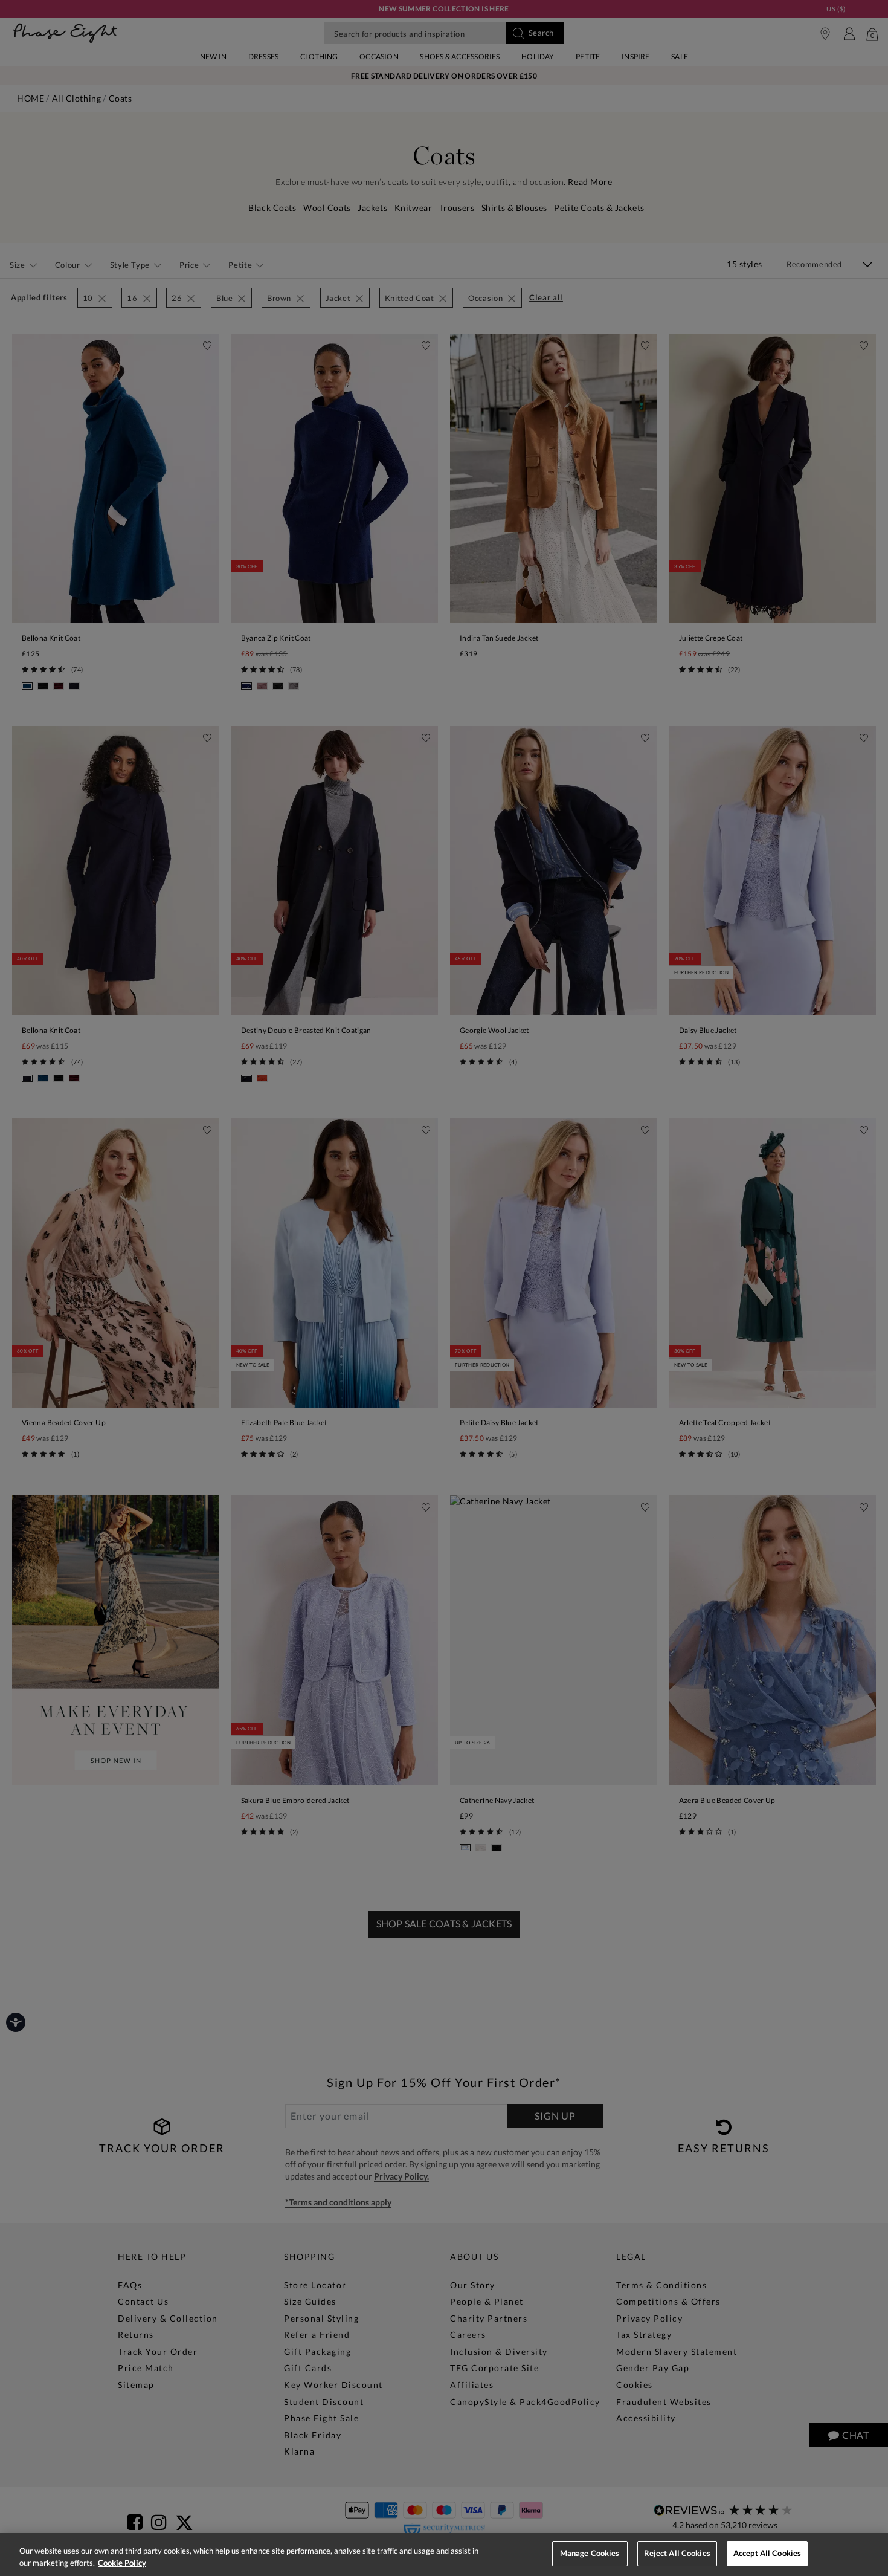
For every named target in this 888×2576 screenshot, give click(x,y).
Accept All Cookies (767, 2553)
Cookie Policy (122, 2563)
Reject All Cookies (677, 2553)
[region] (444, 2555)
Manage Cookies (590, 2553)
